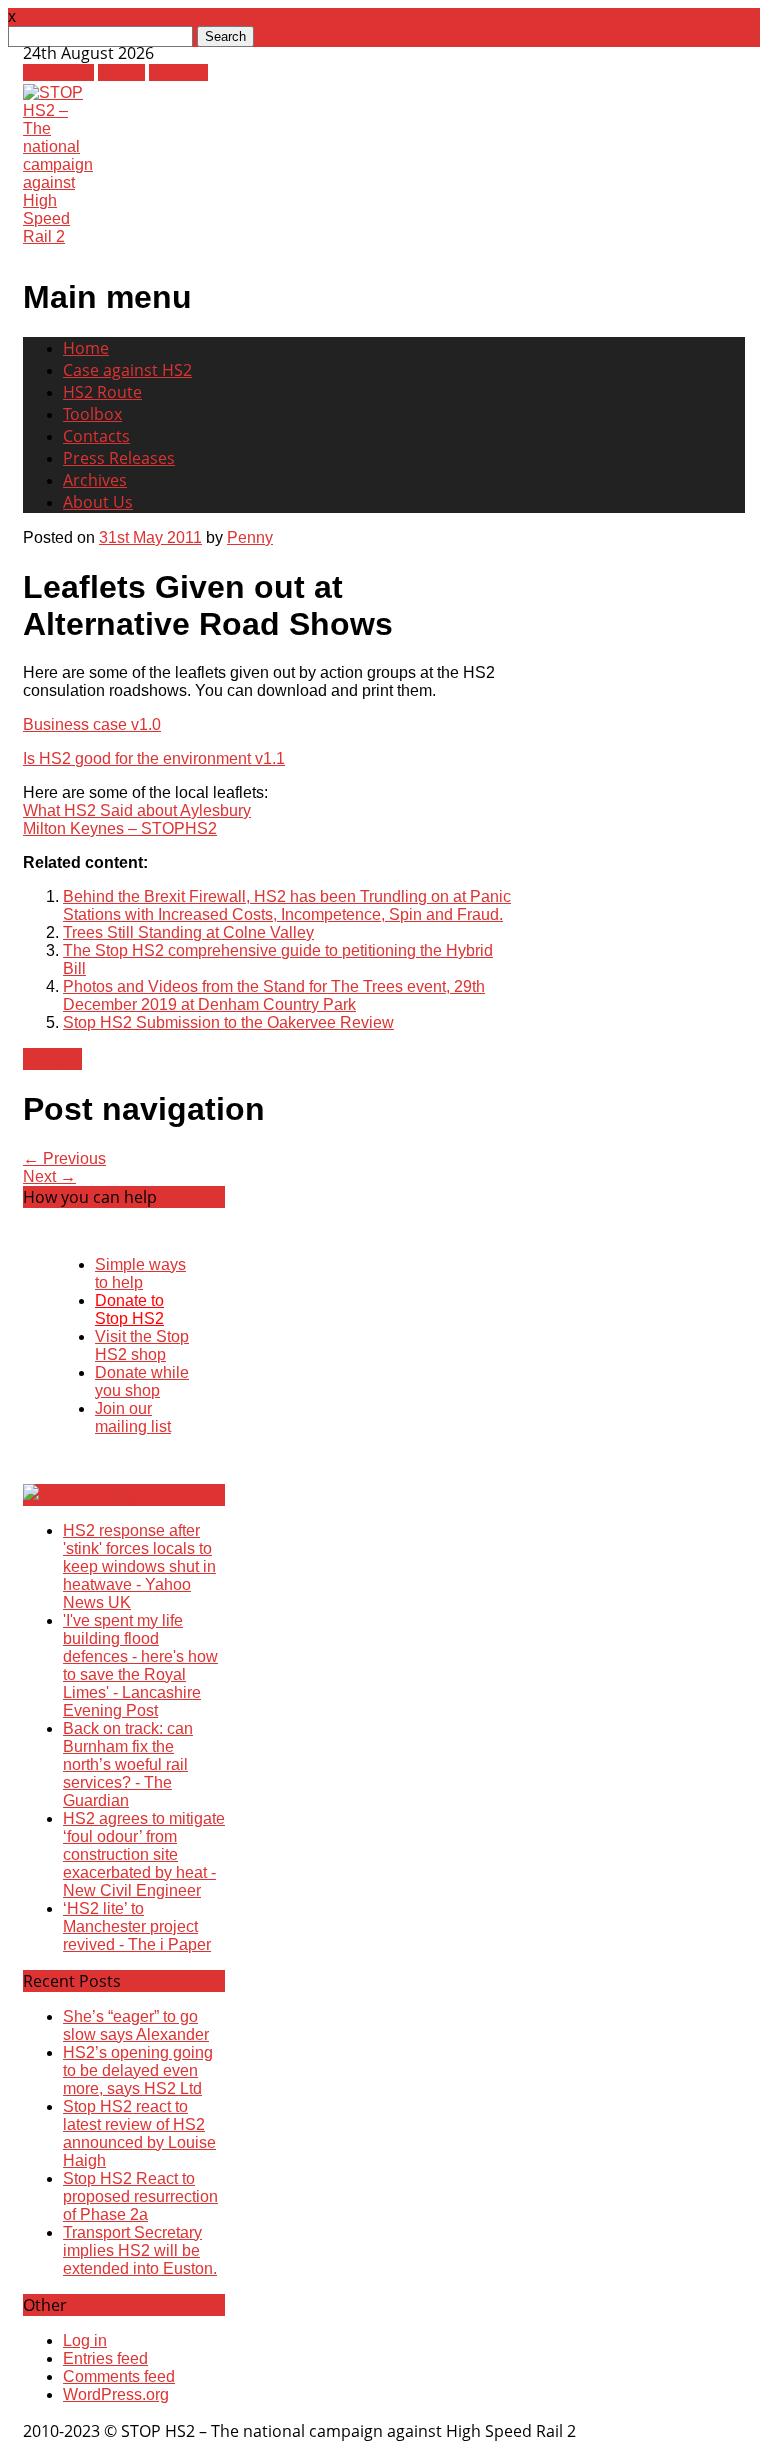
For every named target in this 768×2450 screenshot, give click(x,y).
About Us (98, 502)
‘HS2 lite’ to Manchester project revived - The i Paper (137, 1926)
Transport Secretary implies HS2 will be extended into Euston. (140, 2250)
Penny (250, 537)
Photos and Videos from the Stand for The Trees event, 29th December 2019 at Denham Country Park (274, 995)
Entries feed (105, 2358)
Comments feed (119, 2376)
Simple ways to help (140, 1273)
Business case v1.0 (92, 724)
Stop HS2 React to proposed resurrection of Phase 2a (140, 2196)
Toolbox (92, 414)
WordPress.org (116, 2394)
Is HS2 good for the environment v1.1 (154, 758)
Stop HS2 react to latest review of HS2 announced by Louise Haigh (139, 2133)
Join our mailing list (133, 1417)
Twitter (121, 72)
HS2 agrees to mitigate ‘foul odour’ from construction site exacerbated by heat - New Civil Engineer (144, 1854)
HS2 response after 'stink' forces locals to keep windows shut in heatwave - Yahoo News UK (139, 1566)
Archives (95, 480)
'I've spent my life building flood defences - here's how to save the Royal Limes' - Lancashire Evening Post (140, 1665)
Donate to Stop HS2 (129, 1309)
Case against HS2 (127, 370)
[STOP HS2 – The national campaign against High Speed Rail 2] (58, 236)
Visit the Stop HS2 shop (142, 1345)
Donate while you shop (142, 1381)
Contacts (96, 436)
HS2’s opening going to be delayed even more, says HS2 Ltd (138, 2070)
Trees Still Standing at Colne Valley (188, 932)
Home (86, 348)
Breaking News (126, 1495)
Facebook (58, 72)
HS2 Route (102, 392)
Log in (85, 2340)
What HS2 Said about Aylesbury (137, 810)
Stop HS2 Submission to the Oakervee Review (228, 1022)
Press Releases (119, 458)
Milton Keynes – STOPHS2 (120, 828)
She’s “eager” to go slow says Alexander (136, 2025)
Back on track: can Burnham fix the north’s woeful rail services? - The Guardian (128, 1764)
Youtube (178, 72)
